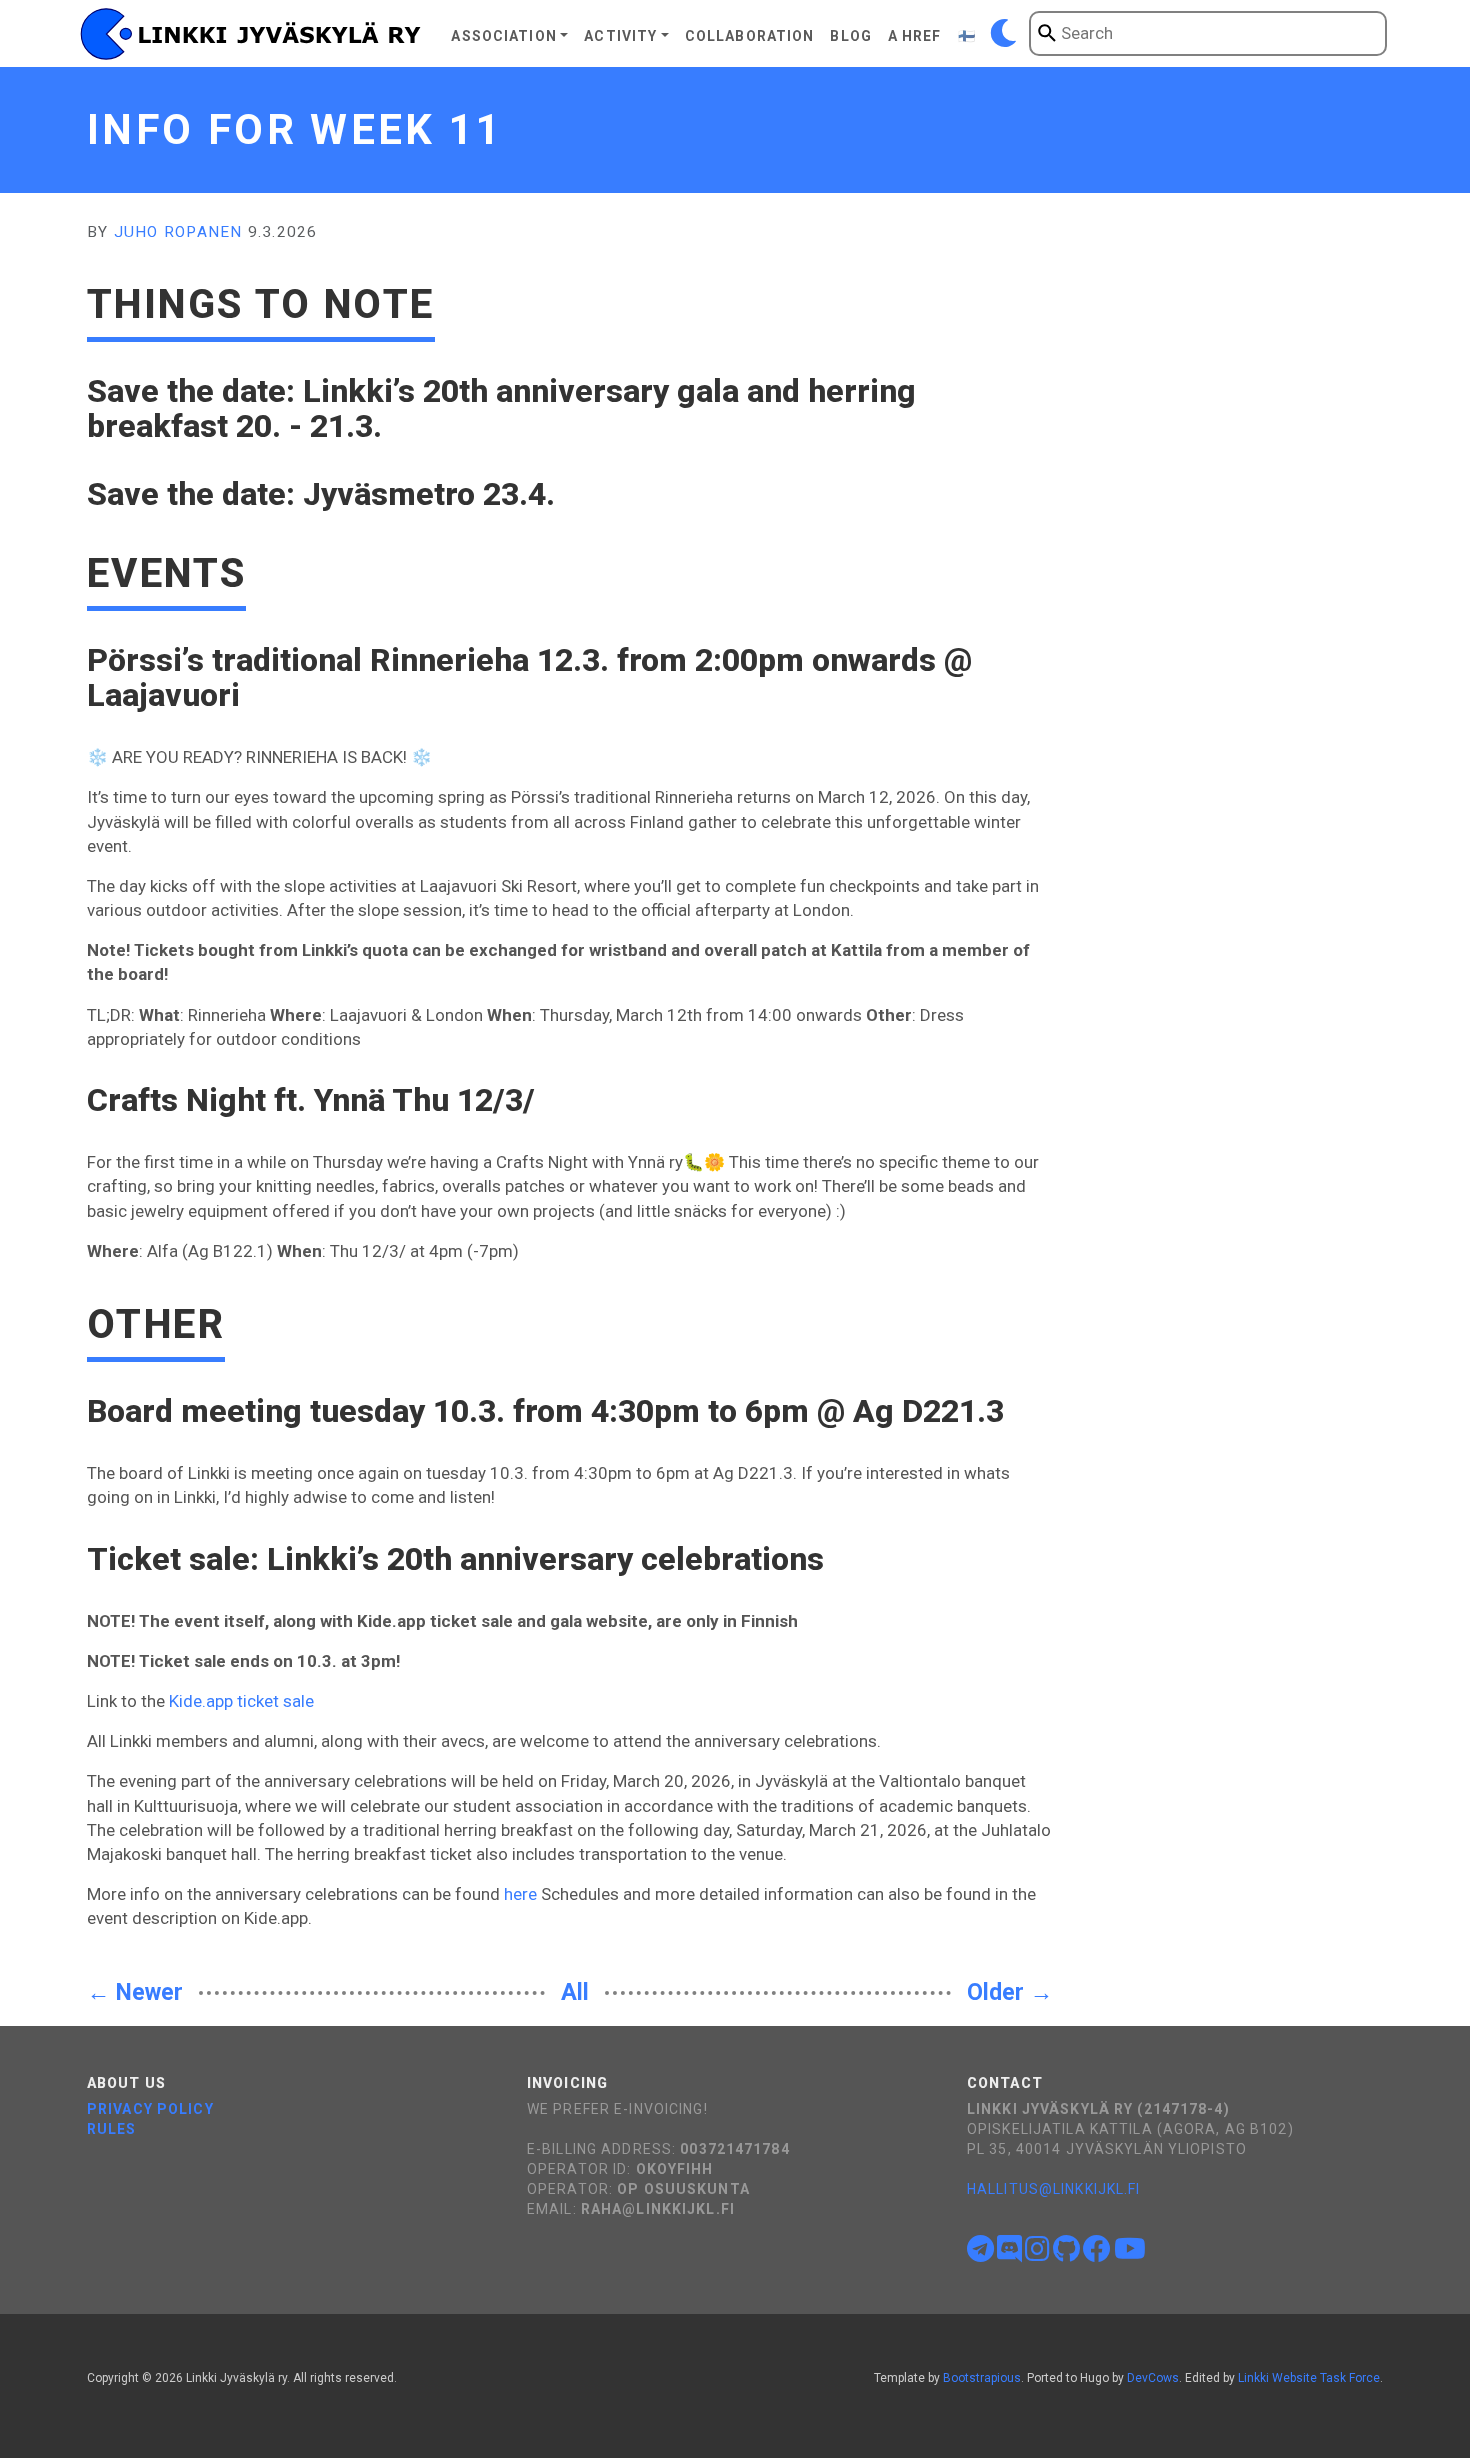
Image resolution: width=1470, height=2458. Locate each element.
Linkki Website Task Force (1309, 2378)
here (520, 1894)
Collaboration (750, 36)
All (575, 1992)
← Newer (135, 1992)
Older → (1010, 1992)
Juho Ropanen (178, 232)
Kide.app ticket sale (241, 1701)
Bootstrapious (982, 2378)
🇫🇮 (967, 36)
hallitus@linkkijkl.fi (1054, 2189)
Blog (850, 36)
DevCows (1153, 2378)
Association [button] (503, 36)
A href (915, 36)
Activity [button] (620, 36)
